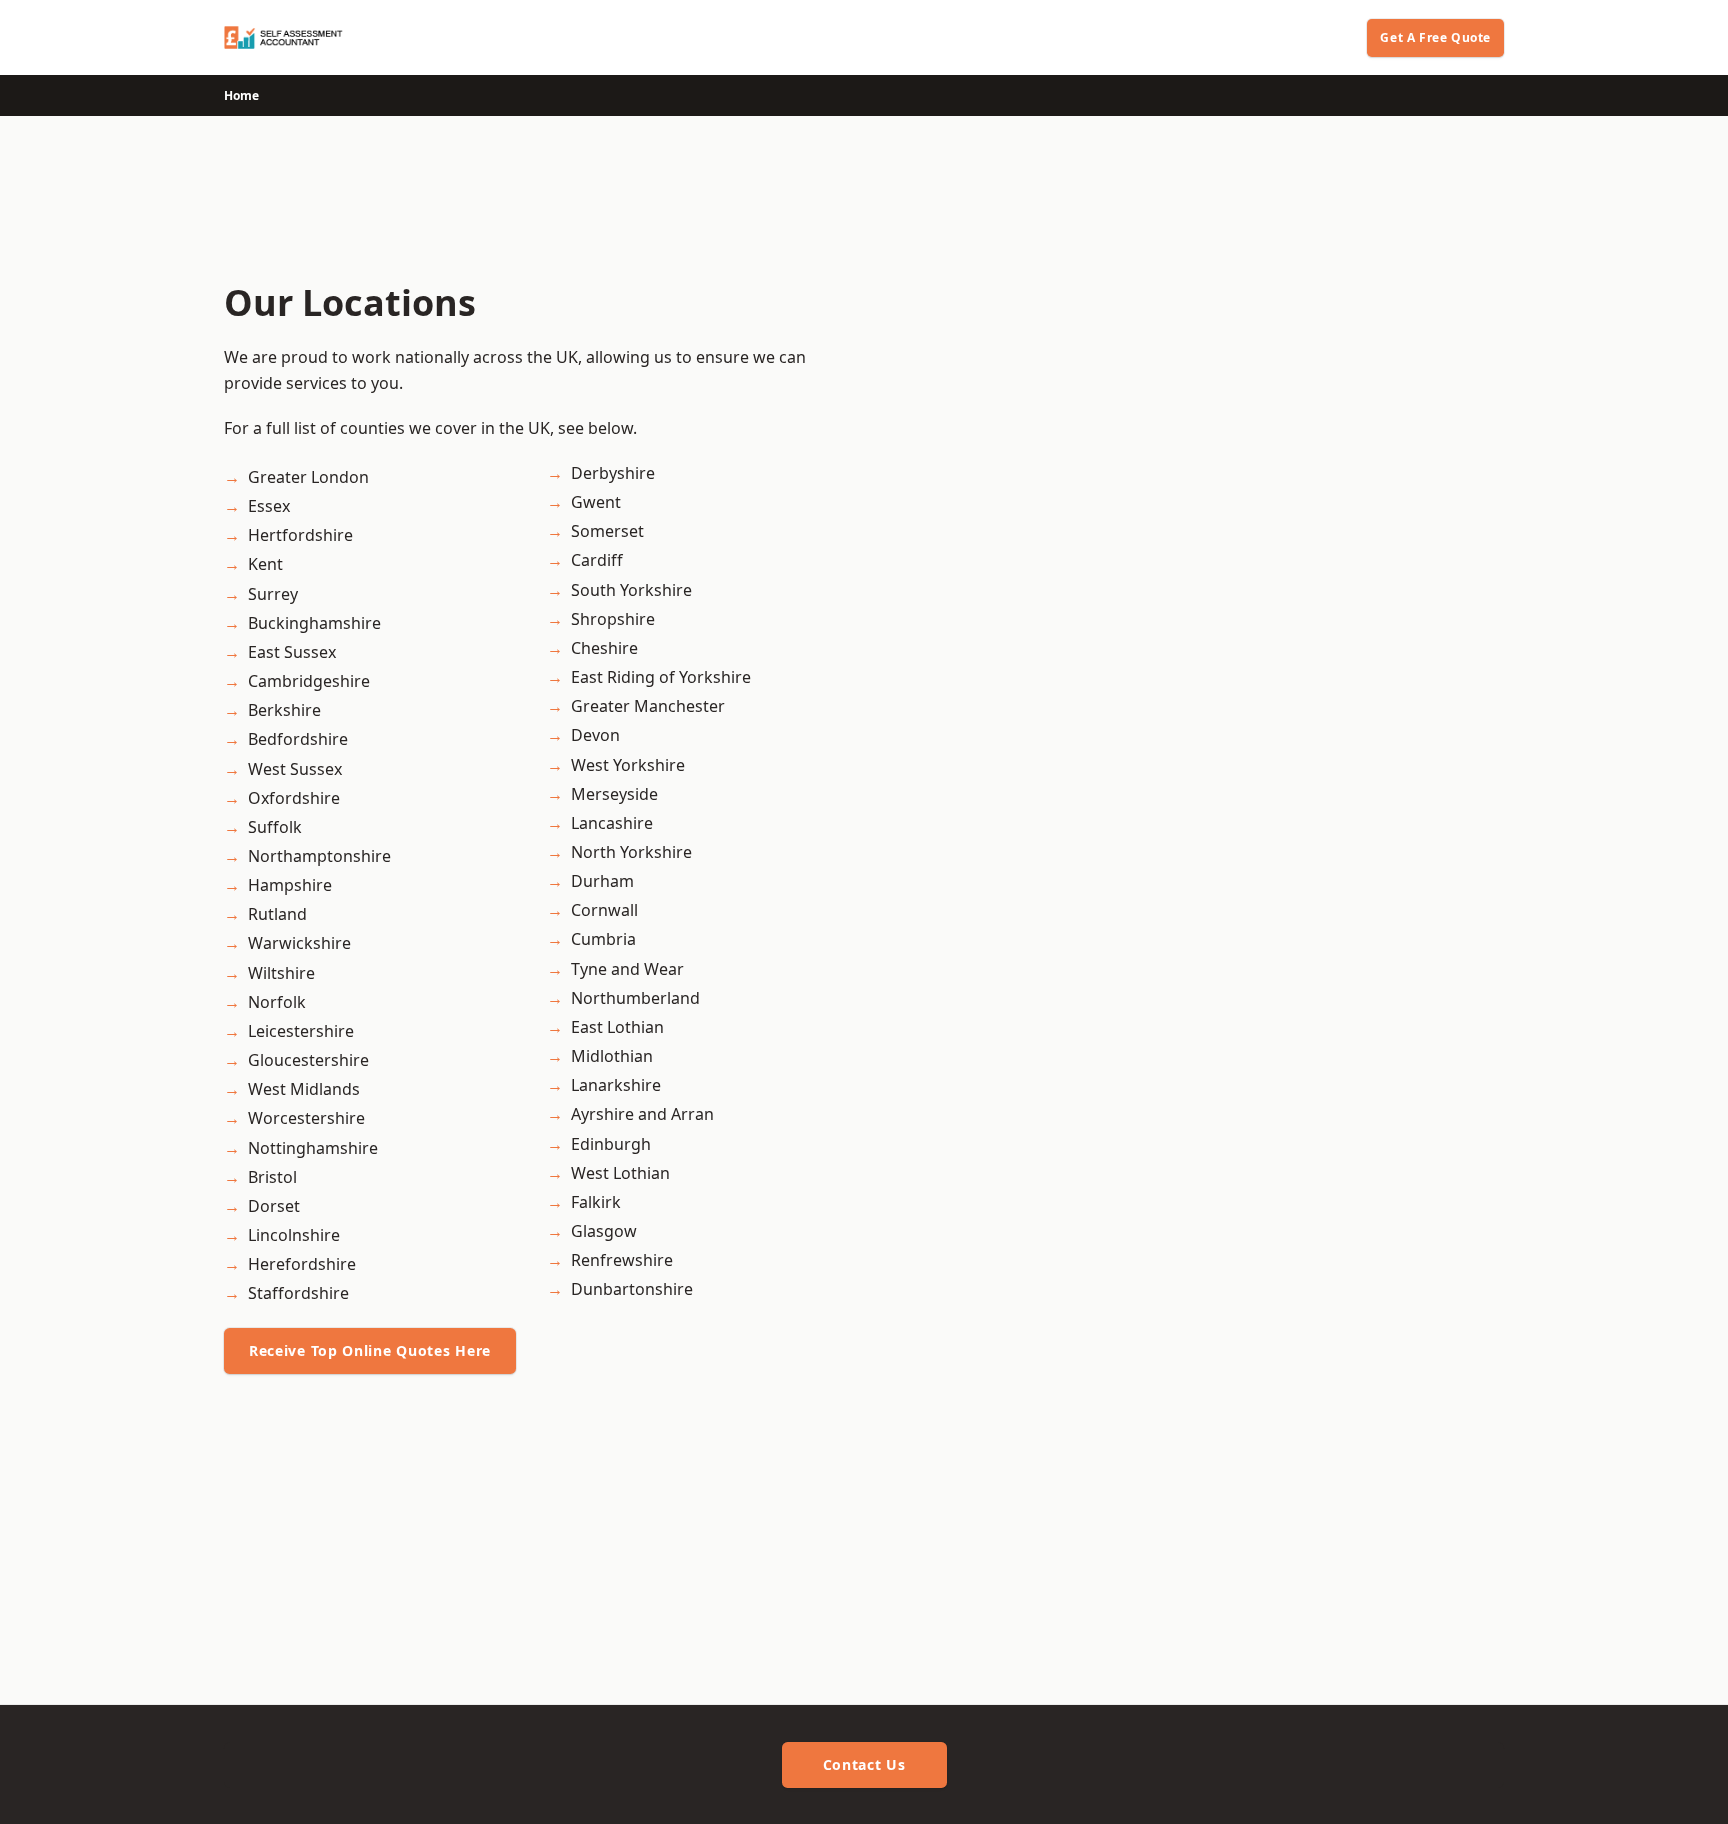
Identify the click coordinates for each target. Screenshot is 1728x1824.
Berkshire (284, 710)
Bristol (272, 1177)
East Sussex (292, 652)
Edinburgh (611, 1144)
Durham (602, 881)
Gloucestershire (308, 1060)
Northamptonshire (319, 856)
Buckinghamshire (314, 623)
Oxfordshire (294, 798)
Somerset (607, 531)
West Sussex (295, 769)
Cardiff (597, 560)
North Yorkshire (631, 852)
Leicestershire (301, 1031)
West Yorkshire (628, 765)
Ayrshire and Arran (642, 1114)
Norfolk (277, 1002)
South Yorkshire (631, 590)
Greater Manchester (648, 706)
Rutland (277, 914)
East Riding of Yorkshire (661, 677)
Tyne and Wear (627, 969)
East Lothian (617, 1027)
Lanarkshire (616, 1085)
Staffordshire (298, 1293)
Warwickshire (299, 943)
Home (241, 95)
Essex (269, 506)
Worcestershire (306, 1118)
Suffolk (275, 827)
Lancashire (612, 823)
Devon (595, 735)
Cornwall (604, 910)
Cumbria (603, 939)
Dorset (274, 1206)
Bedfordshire (298, 739)
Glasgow (604, 1231)
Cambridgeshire (309, 681)
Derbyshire (613, 473)
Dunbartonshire (632, 1289)
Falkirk (596, 1202)
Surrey (273, 594)
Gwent (596, 502)
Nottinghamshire (313, 1148)
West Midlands (304, 1089)
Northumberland (635, 998)
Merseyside (614, 794)
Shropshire (613, 619)
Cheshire (604, 648)
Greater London (308, 477)
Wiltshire (281, 973)
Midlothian (612, 1056)
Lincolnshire (294, 1235)
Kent (265, 564)
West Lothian (620, 1173)
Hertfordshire (300, 535)
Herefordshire (302, 1264)
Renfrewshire (622, 1260)
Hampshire (290, 885)
